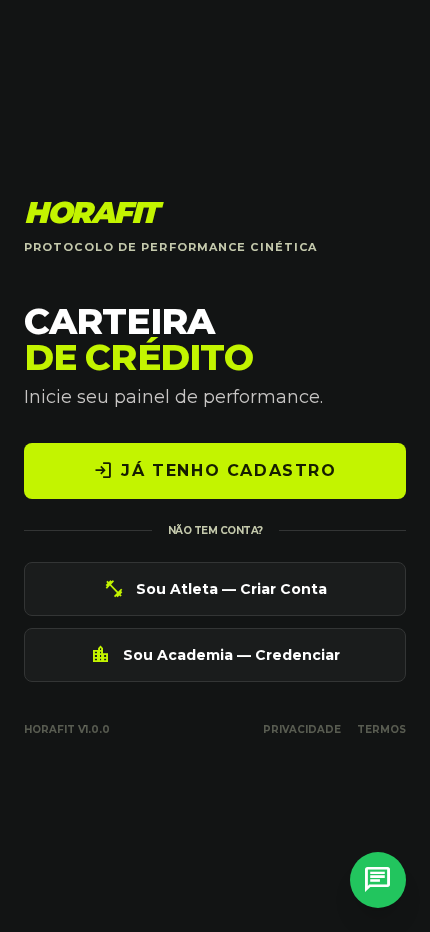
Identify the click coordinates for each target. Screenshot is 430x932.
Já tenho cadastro (214, 471)
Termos (381, 729)
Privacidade (302, 729)
